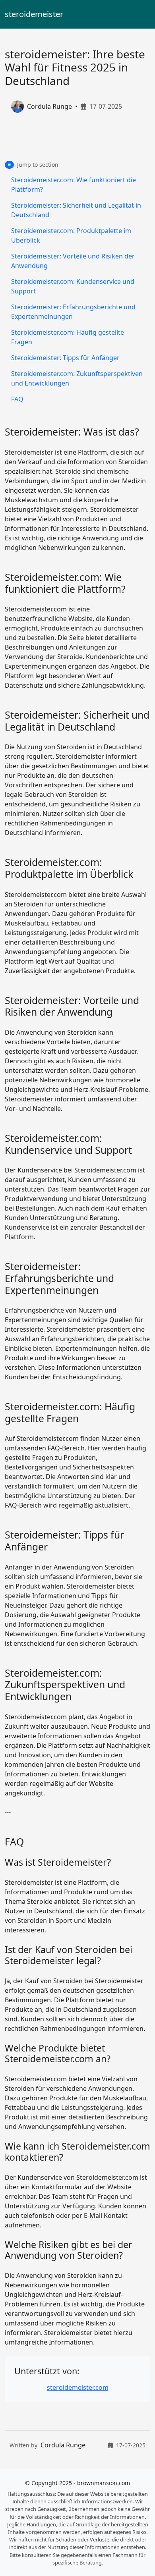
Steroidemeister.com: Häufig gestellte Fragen (68, 337)
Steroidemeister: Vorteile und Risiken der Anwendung (73, 261)
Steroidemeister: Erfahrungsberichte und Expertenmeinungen (73, 312)
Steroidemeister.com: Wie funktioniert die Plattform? (74, 185)
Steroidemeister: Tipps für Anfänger (65, 358)
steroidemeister (34, 14)
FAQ (17, 399)
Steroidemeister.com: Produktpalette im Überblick (71, 235)
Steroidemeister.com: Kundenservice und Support (73, 286)
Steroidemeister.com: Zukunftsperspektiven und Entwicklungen (77, 378)
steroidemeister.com (78, 2387)
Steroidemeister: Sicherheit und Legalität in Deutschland (76, 210)
